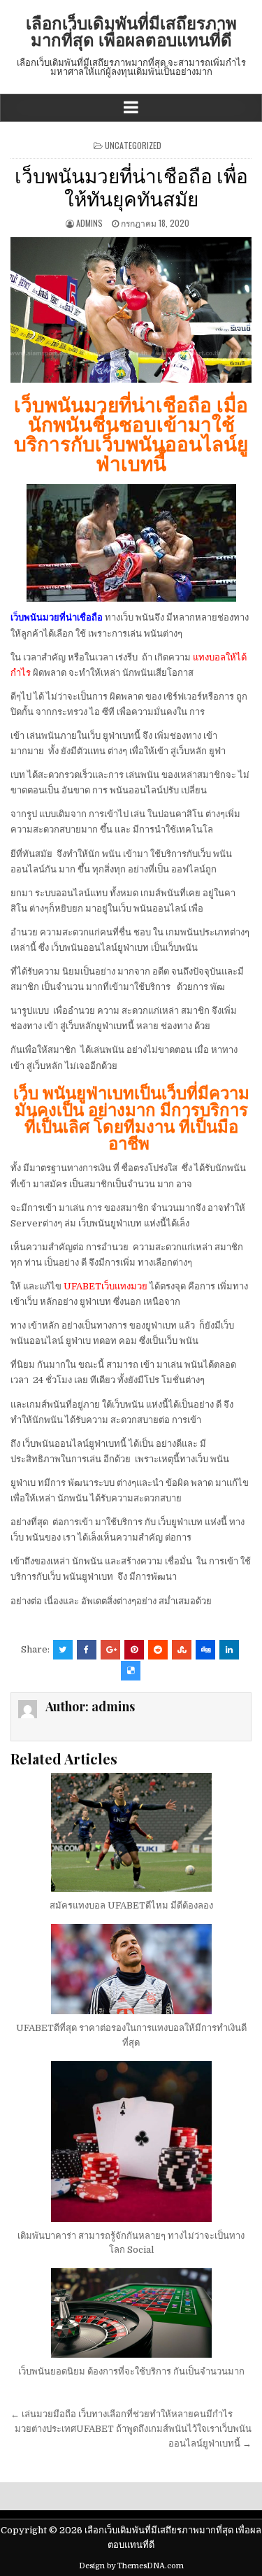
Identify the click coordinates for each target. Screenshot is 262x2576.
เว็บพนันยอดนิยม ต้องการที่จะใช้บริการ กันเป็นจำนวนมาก (131, 2371)
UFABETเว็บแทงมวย (105, 1286)
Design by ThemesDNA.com (131, 2566)
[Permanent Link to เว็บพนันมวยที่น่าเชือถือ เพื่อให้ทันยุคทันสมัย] (131, 310)
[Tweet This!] (63, 1650)
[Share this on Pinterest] (134, 1650)
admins (89, 223)
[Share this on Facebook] (87, 1650)
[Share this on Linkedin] (229, 1650)
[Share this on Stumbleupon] (182, 1650)
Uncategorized (133, 145)
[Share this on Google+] (110, 1650)
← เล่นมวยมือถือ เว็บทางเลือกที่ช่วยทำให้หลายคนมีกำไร (122, 2414)
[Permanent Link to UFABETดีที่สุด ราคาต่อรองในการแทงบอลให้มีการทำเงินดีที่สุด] (131, 1969)
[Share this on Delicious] (131, 1671)
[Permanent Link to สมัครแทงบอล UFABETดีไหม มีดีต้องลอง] (131, 1832)
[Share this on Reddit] (158, 1650)
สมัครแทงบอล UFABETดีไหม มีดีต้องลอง (131, 1905)
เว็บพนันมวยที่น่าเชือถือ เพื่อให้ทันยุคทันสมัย (131, 186)
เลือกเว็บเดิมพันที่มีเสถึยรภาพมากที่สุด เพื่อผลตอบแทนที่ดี (131, 31)
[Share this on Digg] (205, 1650)
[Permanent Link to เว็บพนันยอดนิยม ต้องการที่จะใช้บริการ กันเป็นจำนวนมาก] (131, 2313)
